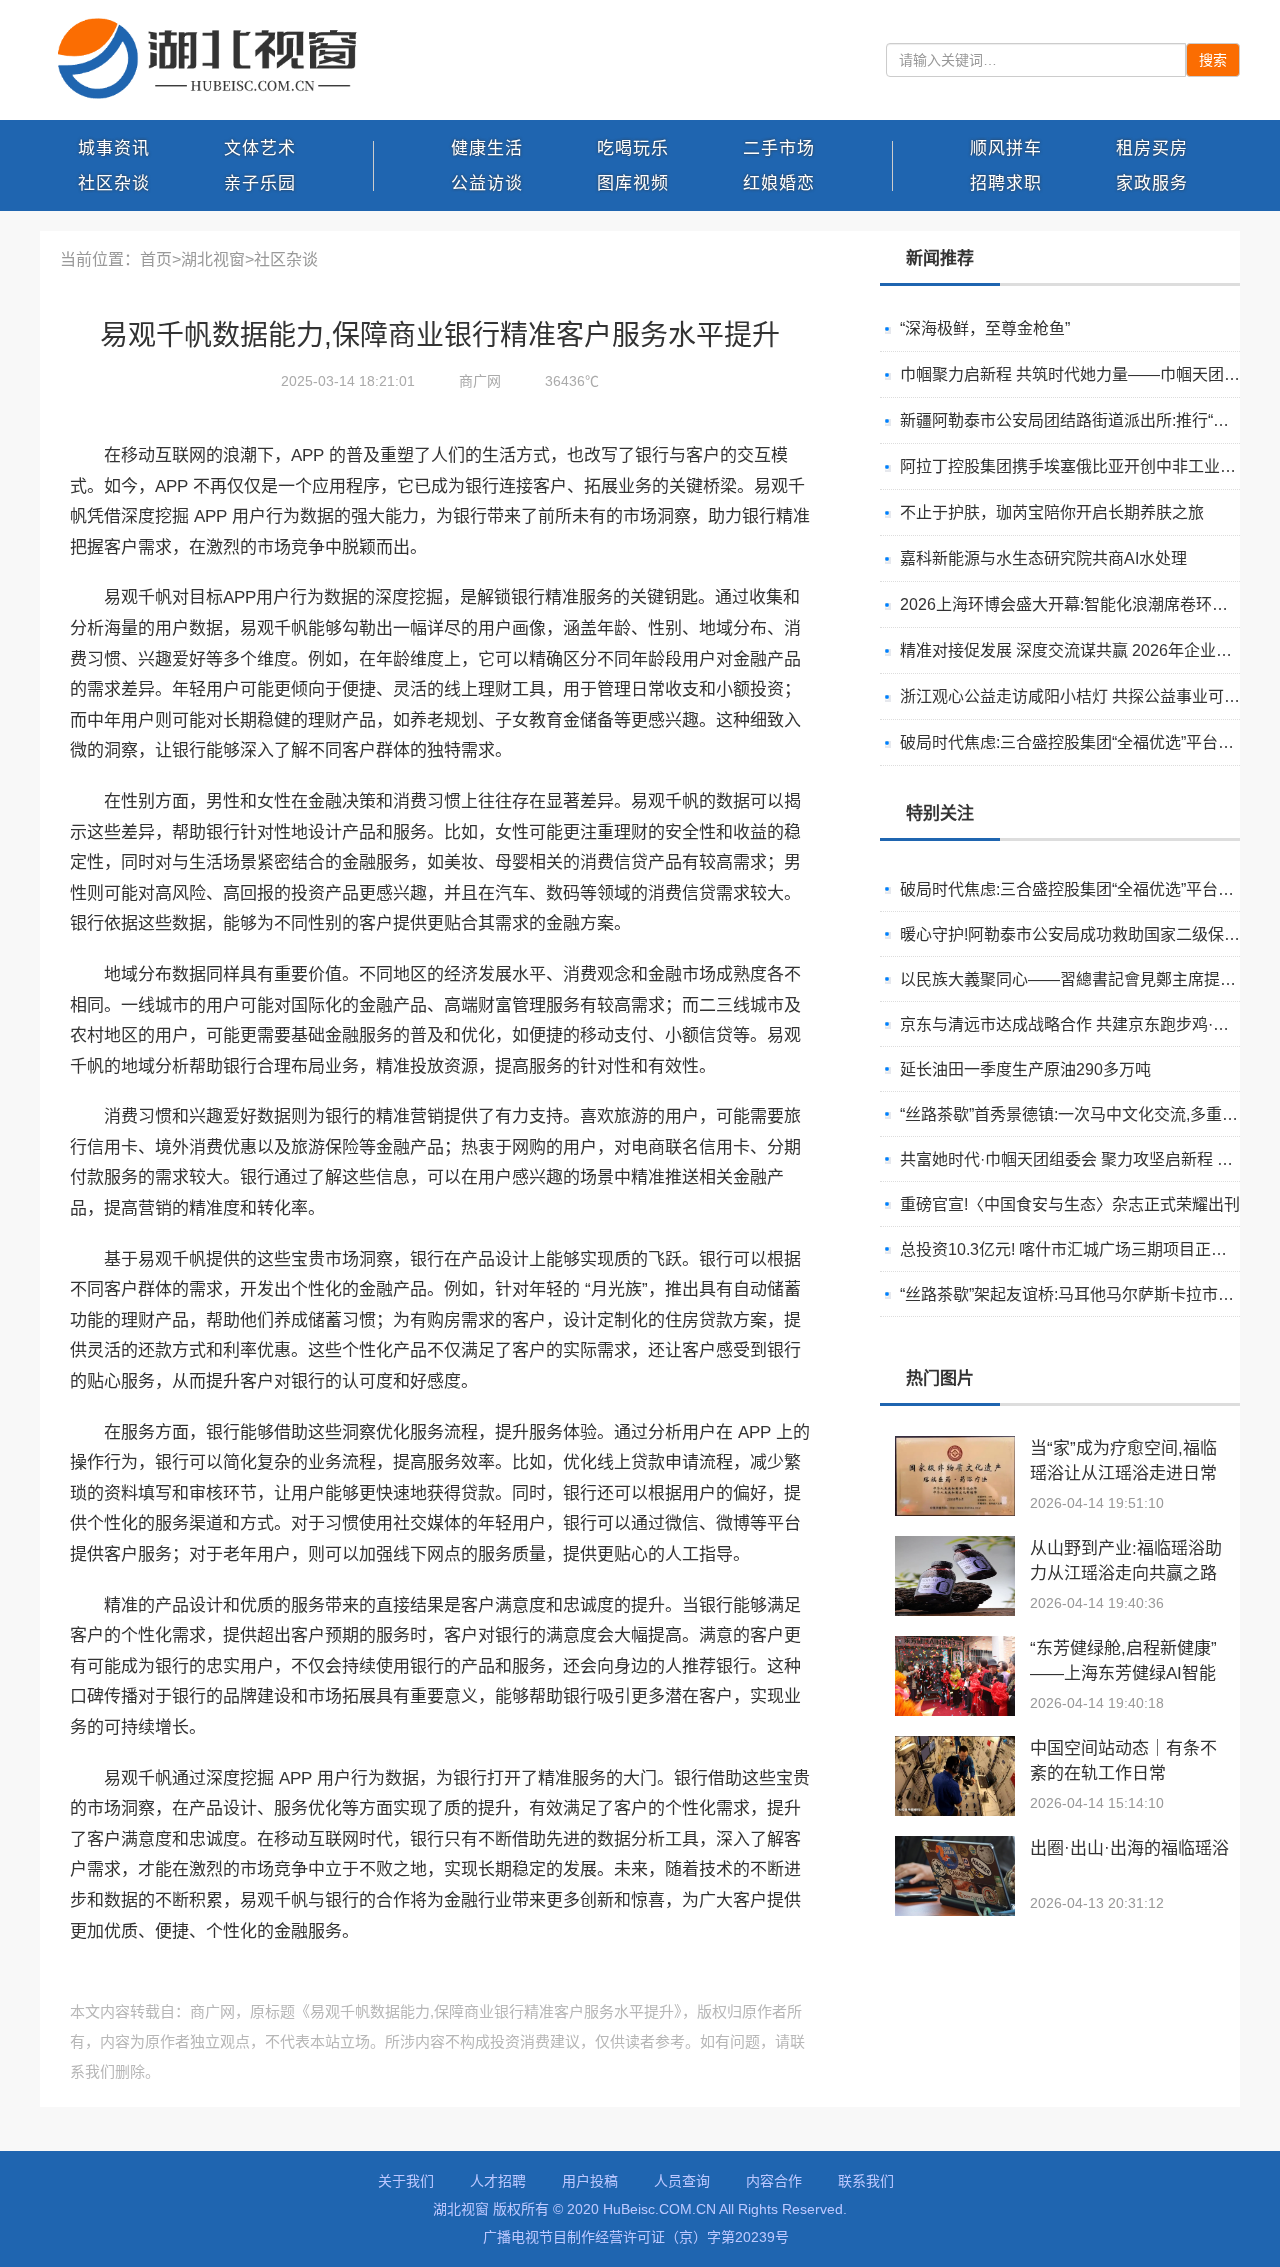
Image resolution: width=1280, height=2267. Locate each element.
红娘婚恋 (779, 183)
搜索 (1213, 60)
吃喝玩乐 (633, 148)
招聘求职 (1006, 183)
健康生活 (487, 148)
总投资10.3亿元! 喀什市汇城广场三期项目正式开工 (1079, 1249)
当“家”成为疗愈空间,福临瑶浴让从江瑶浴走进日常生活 (1123, 1473)
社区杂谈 (114, 183)
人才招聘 (498, 2181)
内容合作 (774, 2181)
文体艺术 (260, 148)
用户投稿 (590, 2181)
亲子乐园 (260, 183)
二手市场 (779, 148)
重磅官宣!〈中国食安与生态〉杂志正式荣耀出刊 (1070, 1204)
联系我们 (866, 2181)
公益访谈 (487, 183)
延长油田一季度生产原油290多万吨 (1025, 1069)
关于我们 (406, 2181)
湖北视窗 (213, 259)
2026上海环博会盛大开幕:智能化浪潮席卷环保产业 (1080, 604)
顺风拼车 (1006, 148)
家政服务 (1152, 183)
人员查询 (682, 2181)
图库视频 (633, 183)
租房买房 (1152, 148)
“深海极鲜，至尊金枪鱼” (985, 328)
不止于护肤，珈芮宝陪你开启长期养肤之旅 (1052, 512)
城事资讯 (114, 148)
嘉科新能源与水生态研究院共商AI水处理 (1043, 558)
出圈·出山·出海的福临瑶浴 (1129, 1848)
